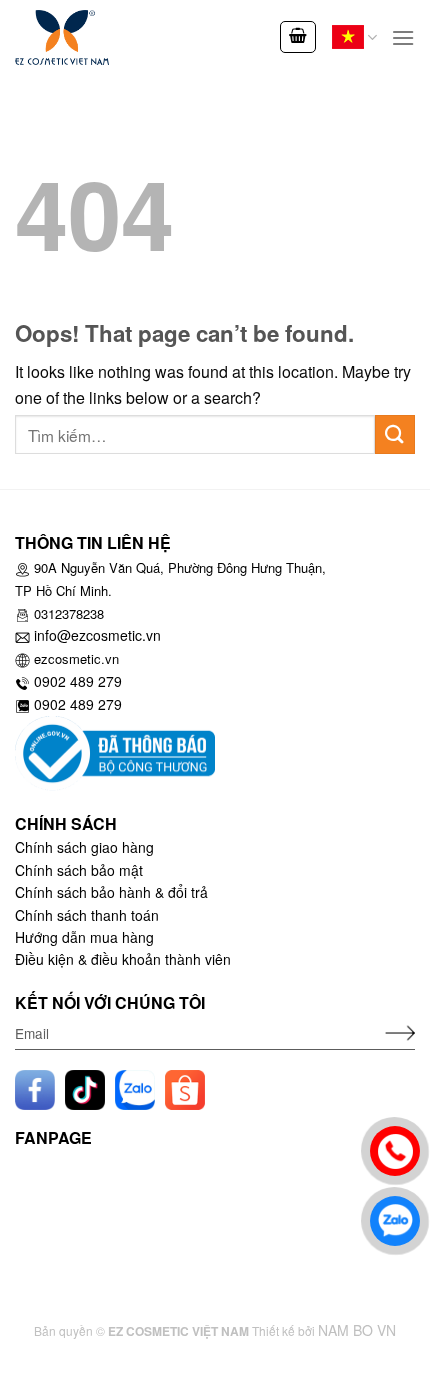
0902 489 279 (78, 681)
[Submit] (395, 434)
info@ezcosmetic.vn (97, 635)
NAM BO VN (357, 1330)
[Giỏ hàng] (298, 37)
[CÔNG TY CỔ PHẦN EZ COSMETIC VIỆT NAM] (95, 37)
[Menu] (403, 37)
